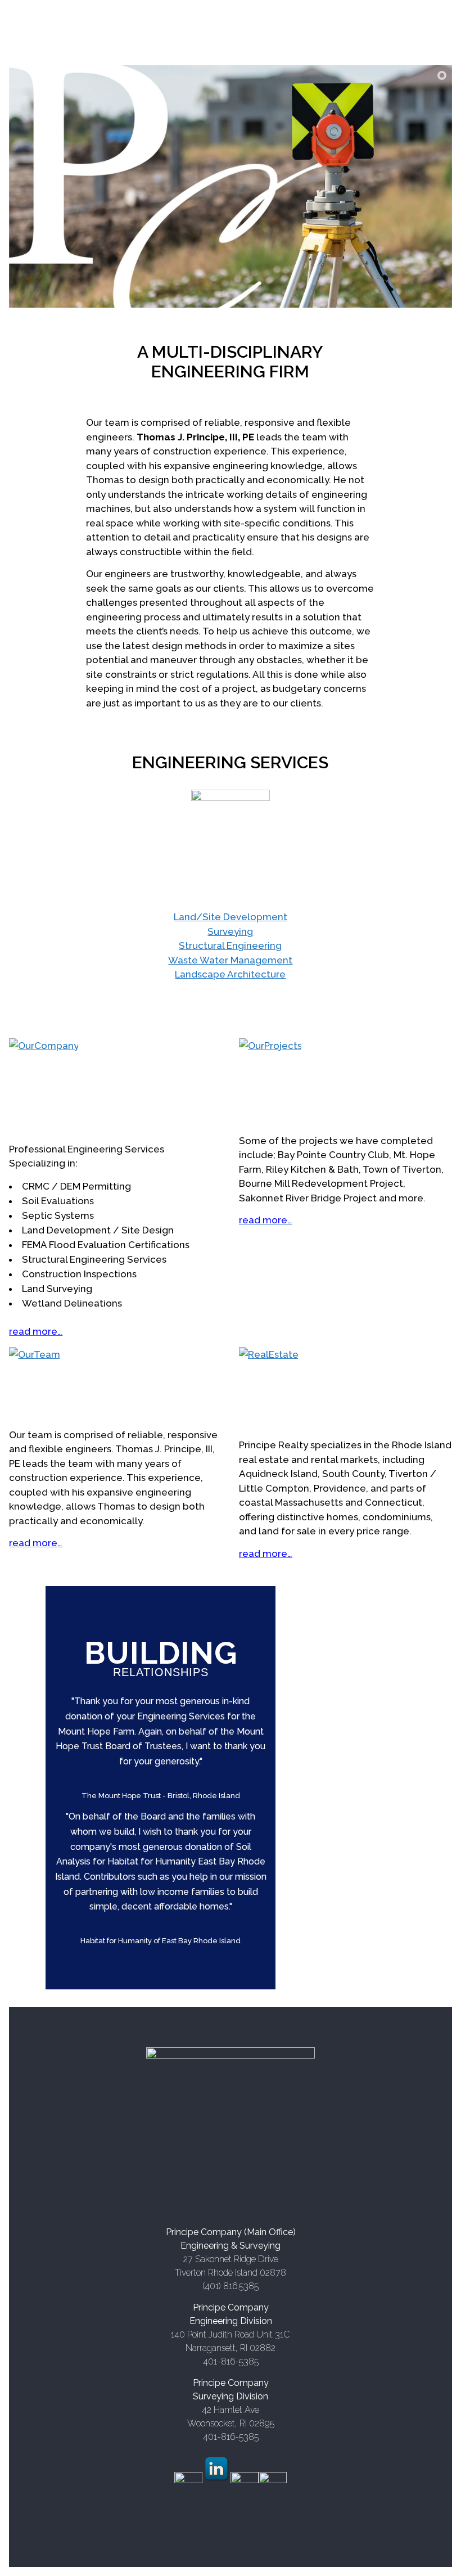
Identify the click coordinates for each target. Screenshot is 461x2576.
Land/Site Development (231, 917)
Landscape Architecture (230, 974)
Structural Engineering (230, 945)
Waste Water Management (230, 960)
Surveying (230, 931)
